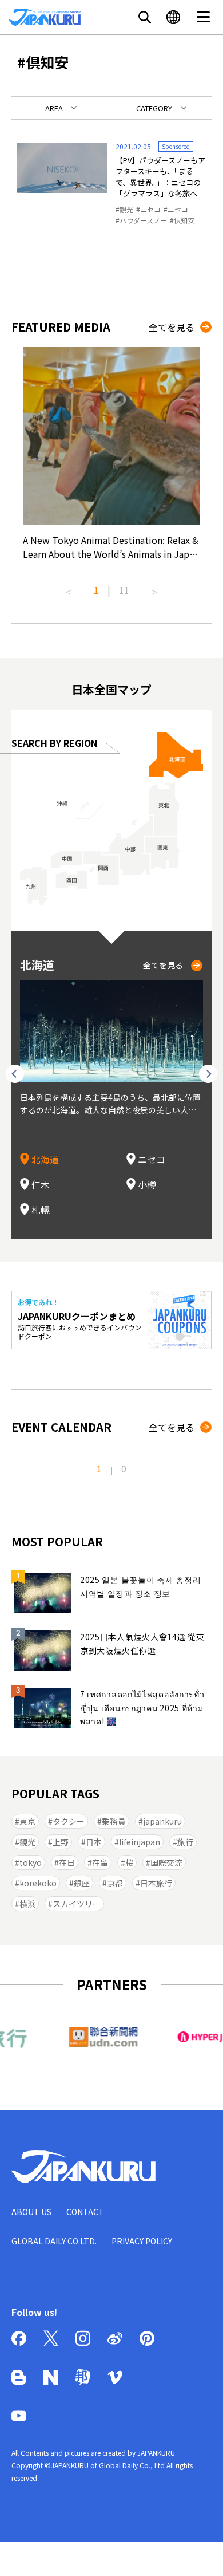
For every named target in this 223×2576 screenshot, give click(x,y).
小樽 (147, 1184)
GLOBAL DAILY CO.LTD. (54, 2241)
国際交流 (166, 1862)
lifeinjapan (140, 1842)
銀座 (82, 1883)
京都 (115, 1883)
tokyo (31, 1862)
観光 (126, 209)
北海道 (45, 1159)
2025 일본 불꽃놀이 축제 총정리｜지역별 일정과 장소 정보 (145, 1586)
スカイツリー (77, 1904)
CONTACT (85, 2212)
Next (154, 588)
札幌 (41, 1210)
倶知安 (184, 220)
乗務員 (114, 1821)
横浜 (27, 1904)
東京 (27, 1821)
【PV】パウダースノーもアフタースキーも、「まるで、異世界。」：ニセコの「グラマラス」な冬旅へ (160, 177)
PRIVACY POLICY (142, 2241)
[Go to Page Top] (200, 2553)
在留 (100, 1862)
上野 (61, 1842)
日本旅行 (156, 1883)
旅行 (185, 1842)
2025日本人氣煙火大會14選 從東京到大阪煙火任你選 (142, 1644)
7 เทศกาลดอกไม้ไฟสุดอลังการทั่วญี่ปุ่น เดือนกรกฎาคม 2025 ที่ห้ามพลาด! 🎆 (142, 1708)
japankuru (162, 1821)
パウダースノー (143, 220)
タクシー (69, 1821)
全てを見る (172, 327)
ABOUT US (31, 2212)
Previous (69, 588)
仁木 (41, 1184)
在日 (67, 1862)
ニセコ (150, 209)
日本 (94, 1842)
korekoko (38, 1883)
